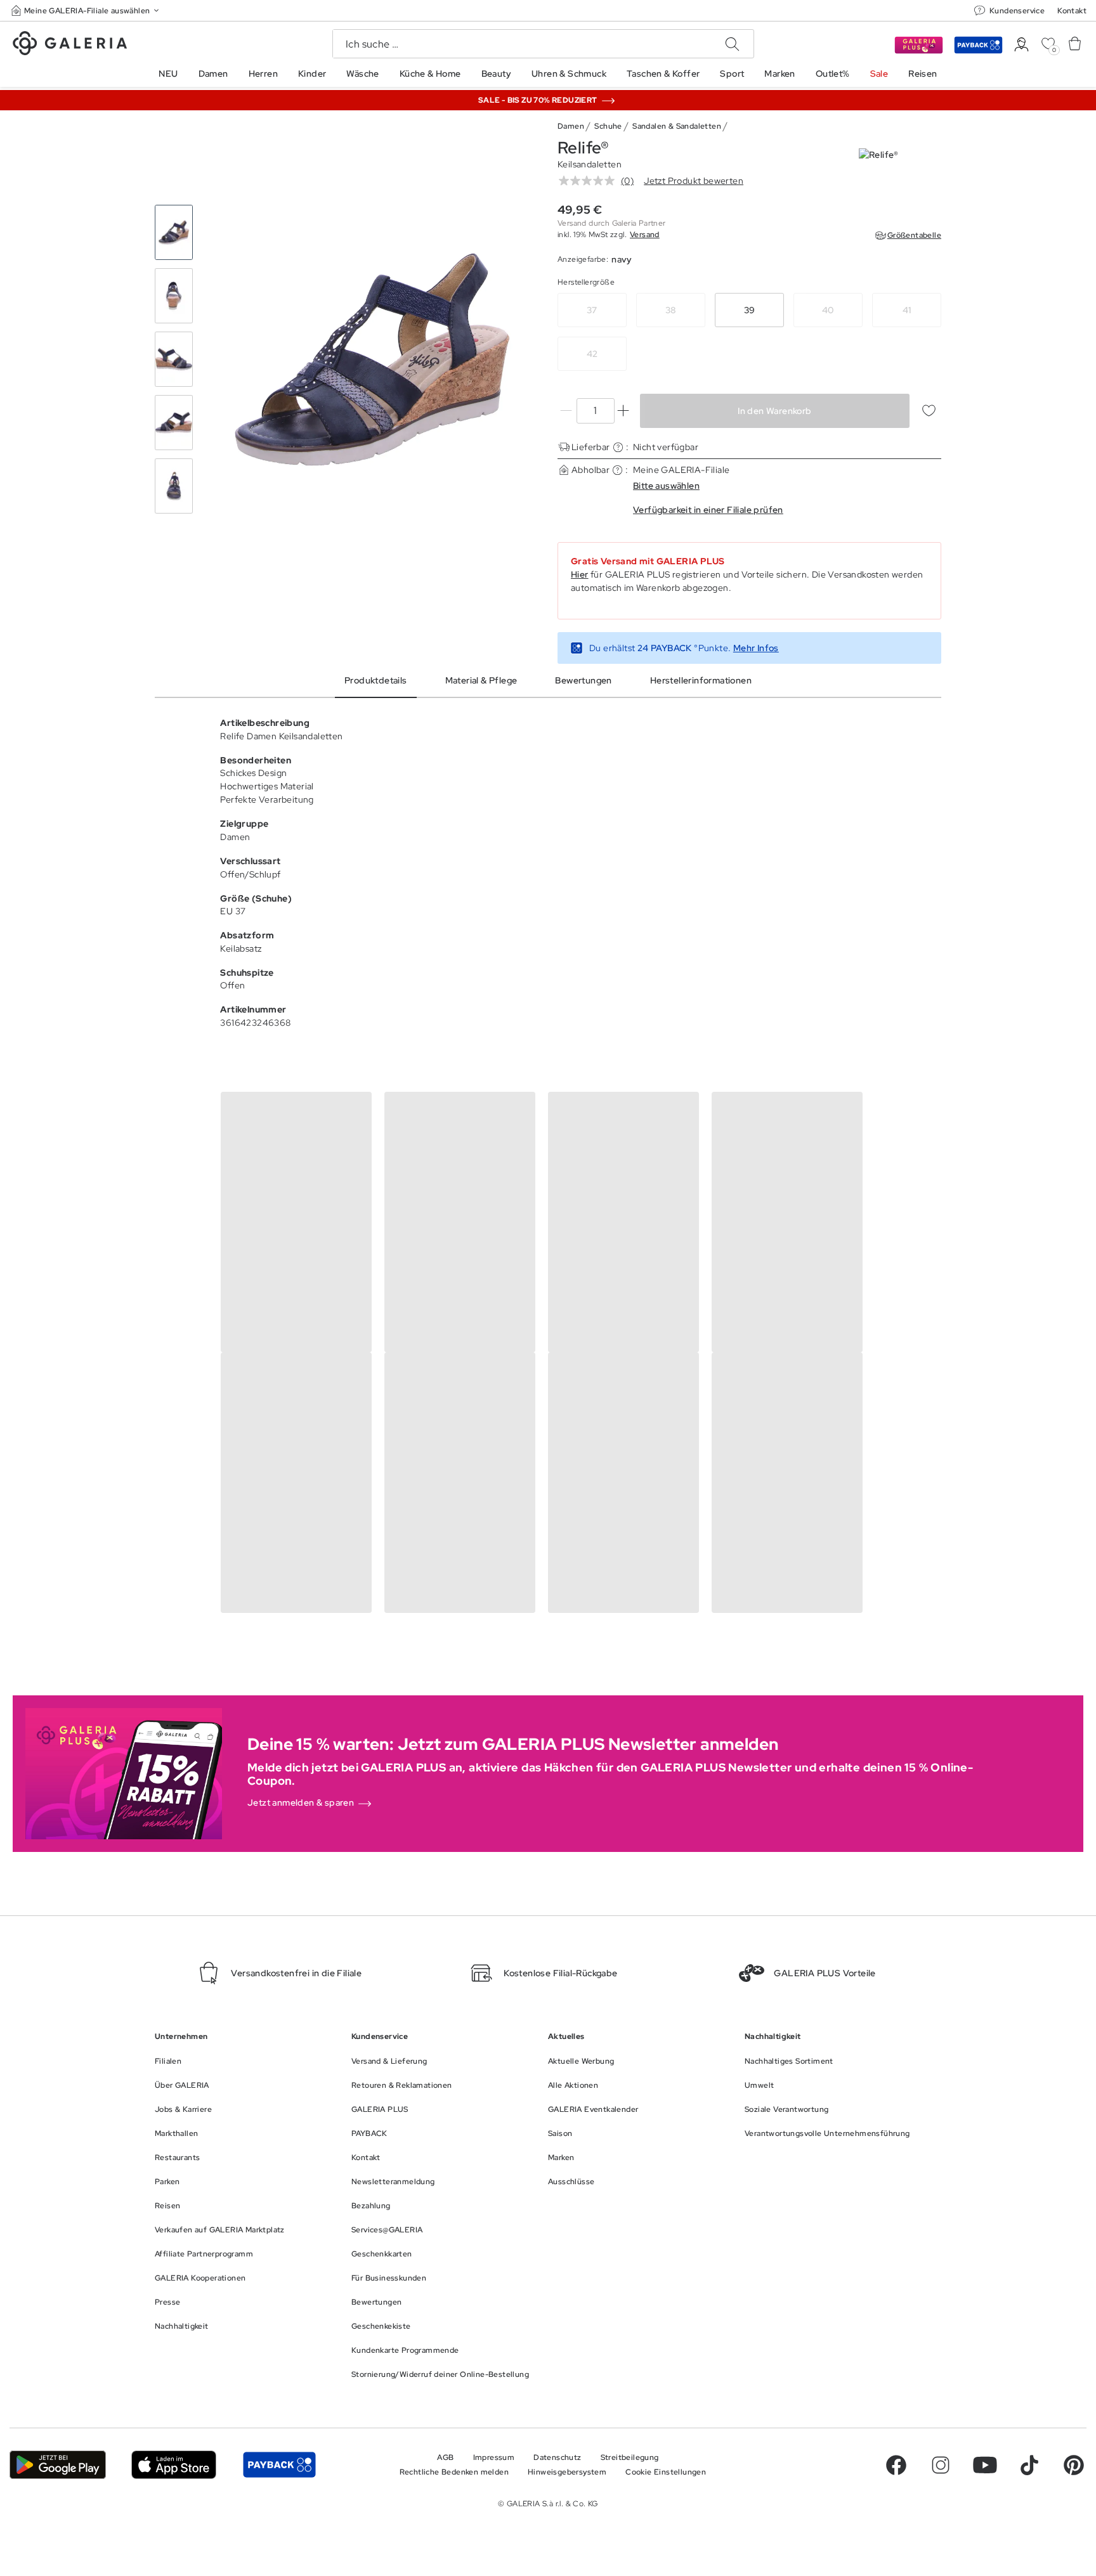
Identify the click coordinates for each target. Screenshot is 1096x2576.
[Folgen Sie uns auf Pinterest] (1074, 2465)
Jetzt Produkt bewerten (694, 181)
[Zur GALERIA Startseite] (70, 45)
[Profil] (1021, 45)
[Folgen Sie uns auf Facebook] (896, 2465)
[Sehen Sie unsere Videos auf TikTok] (1029, 2465)
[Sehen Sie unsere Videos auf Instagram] (941, 2465)
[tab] (372, 359)
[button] (86, 10)
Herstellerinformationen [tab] (701, 680)
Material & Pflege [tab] (481, 680)
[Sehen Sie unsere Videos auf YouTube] (985, 2465)
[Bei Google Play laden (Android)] (58, 2465)
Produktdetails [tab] (376, 680)
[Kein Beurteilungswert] (590, 181)
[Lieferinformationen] (618, 447)
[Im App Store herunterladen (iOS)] (174, 2465)
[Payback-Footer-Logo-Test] (279, 2465)
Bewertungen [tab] (583, 680)
